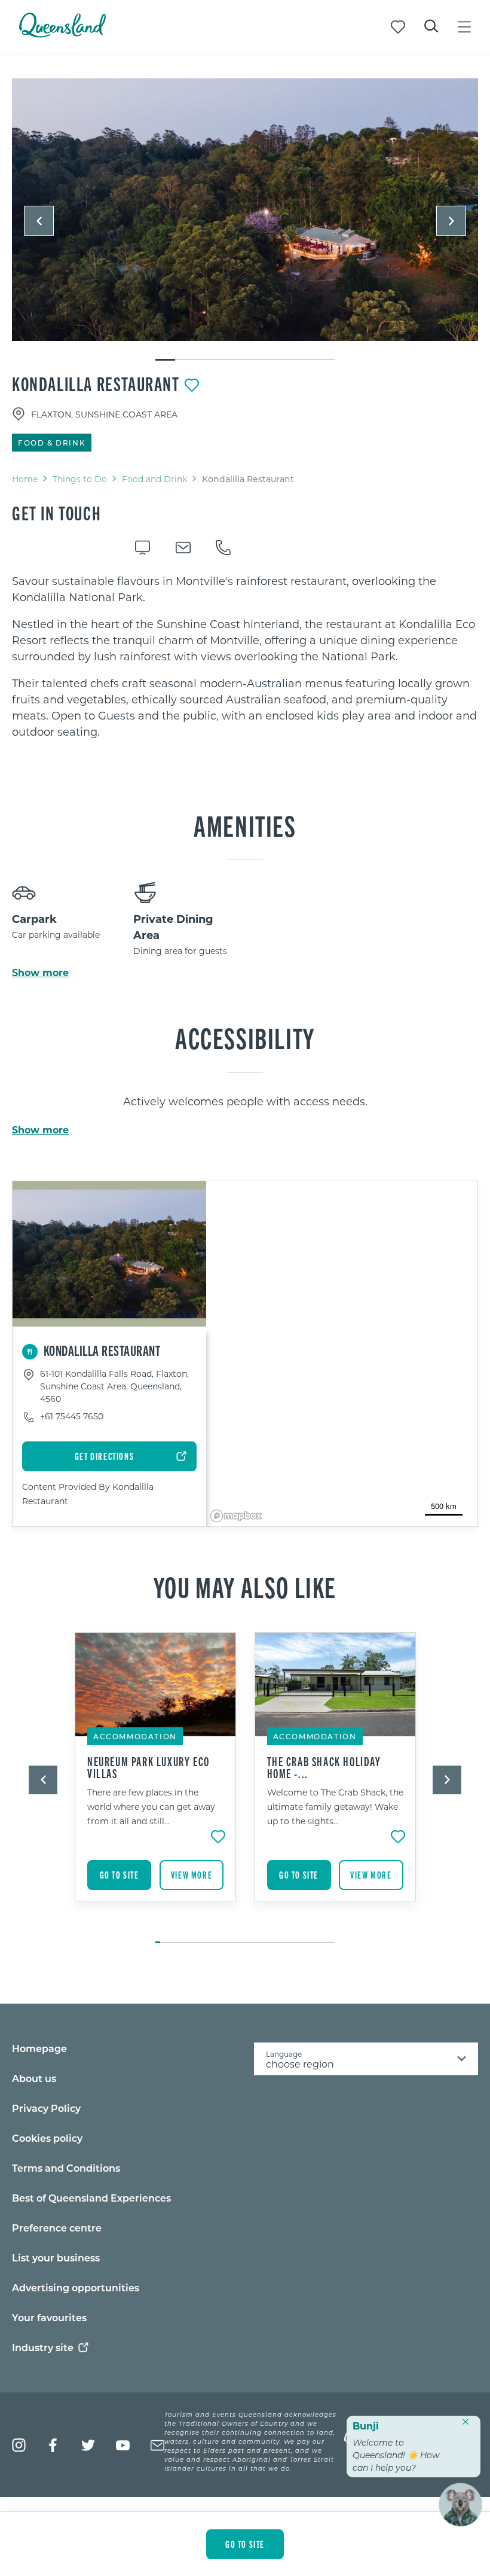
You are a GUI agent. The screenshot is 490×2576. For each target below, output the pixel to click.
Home (25, 479)
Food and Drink (154, 479)
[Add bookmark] (192, 385)
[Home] (62, 34)
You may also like (245, 1586)
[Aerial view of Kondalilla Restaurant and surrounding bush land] (245, 210)
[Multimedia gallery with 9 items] (245, 220)
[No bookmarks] (398, 27)
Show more (40, 973)
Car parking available (56, 935)
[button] (39, 221)
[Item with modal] (245, 210)
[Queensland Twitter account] (88, 2445)
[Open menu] (464, 27)
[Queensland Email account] (157, 2445)
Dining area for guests (180, 951)
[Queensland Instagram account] (19, 2445)
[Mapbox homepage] (236, 1516)
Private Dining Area (173, 927)
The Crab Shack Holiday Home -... (324, 1767)
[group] (156, 1782)
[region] (245, 656)
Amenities (245, 825)
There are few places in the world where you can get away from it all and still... (151, 1807)
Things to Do (80, 479)
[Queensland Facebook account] (53, 2445)
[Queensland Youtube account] (123, 2445)
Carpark (34, 919)
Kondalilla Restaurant (96, 383)
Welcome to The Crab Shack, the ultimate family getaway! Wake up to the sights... (335, 1807)
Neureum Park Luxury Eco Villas (148, 1767)
